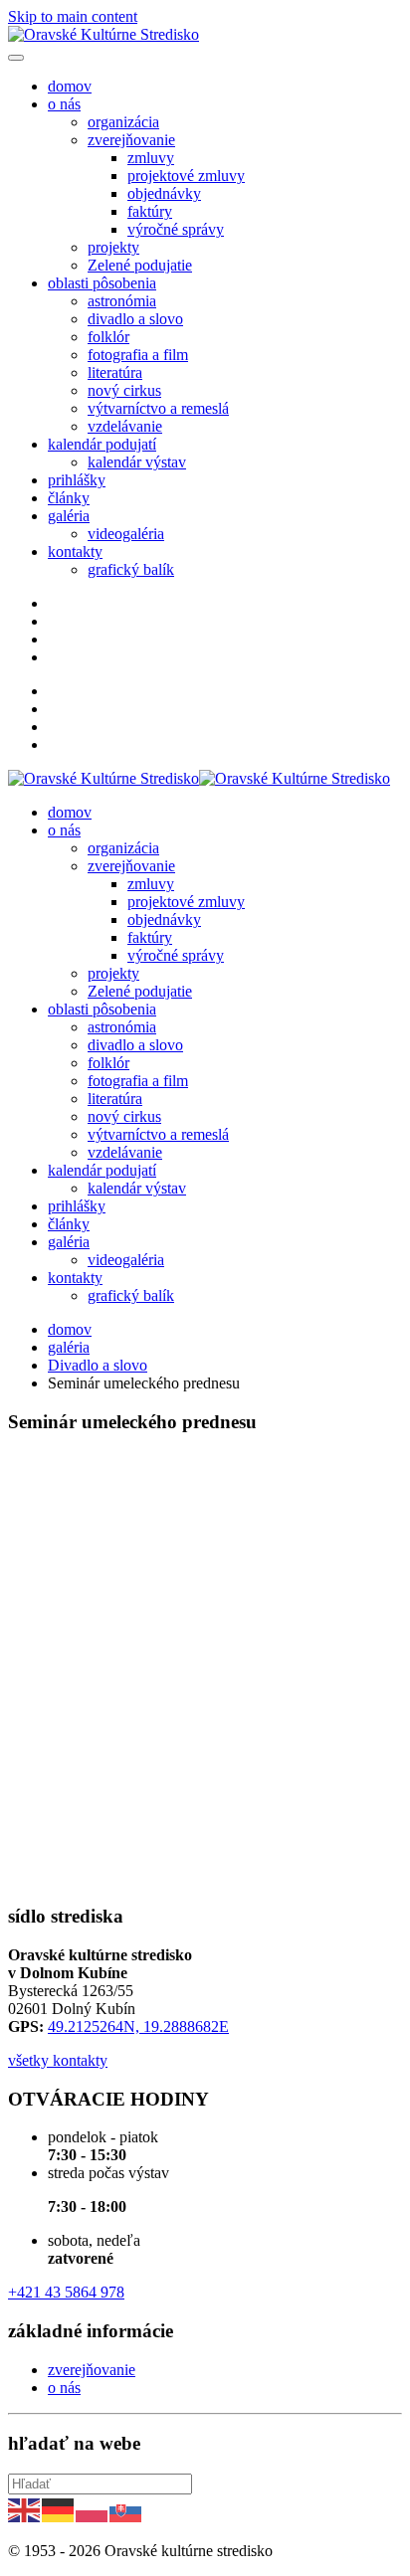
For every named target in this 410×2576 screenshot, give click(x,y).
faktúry (150, 211)
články (69, 498)
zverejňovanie (131, 140)
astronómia (122, 301)
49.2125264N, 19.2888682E (138, 2026)
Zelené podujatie (140, 265)
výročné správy (176, 229)
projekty (113, 247)
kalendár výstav (137, 462)
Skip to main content (73, 16)
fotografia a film (138, 355)
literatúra (115, 372)
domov (70, 86)
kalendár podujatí (102, 444)
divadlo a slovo (135, 319)
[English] (25, 2509)
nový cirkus (124, 390)
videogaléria (126, 534)
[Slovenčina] (126, 2509)
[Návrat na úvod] (103, 34)
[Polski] (93, 2509)
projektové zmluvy (186, 176)
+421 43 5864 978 (66, 2292)
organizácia (123, 122)
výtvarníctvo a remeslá (158, 408)
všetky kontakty (58, 2060)
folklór (108, 337)
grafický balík (131, 569)
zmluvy (151, 158)
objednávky (164, 193)
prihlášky (77, 480)
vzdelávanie (125, 426)
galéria (69, 516)
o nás (64, 104)
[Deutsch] (59, 2509)
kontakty (75, 552)
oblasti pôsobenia (102, 283)
